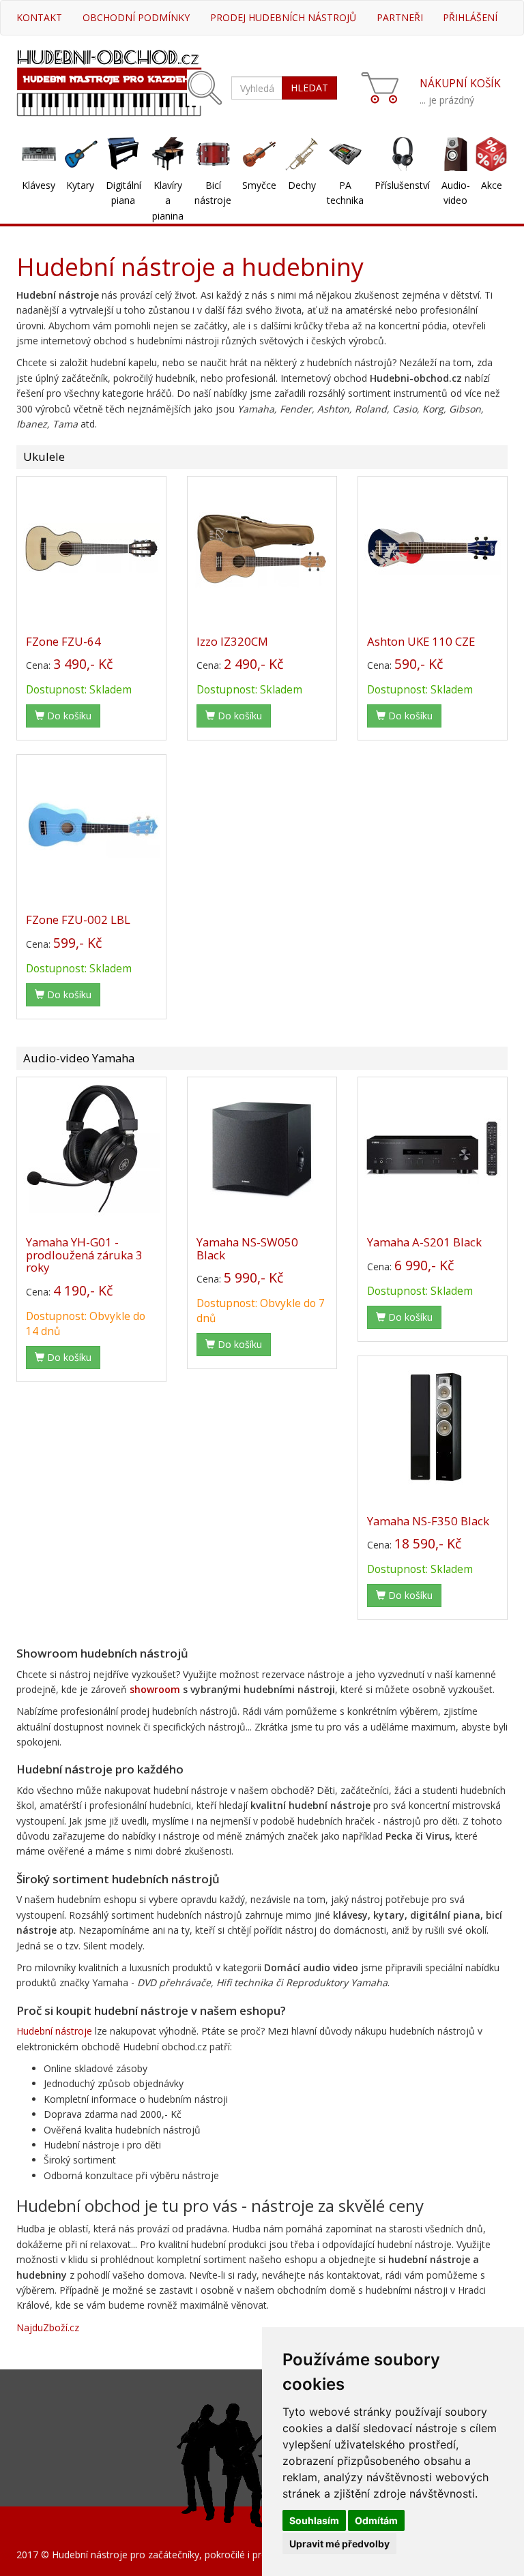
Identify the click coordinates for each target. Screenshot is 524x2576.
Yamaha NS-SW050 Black (247, 1248)
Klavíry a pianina (168, 200)
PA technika (345, 193)
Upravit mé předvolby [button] (339, 2544)
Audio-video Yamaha (79, 1058)
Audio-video (456, 193)
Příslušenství (402, 185)
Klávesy (39, 185)
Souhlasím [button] (314, 2520)
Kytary (80, 185)
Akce (492, 185)
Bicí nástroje (213, 193)
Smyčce (259, 185)
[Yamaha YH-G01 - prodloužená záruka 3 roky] (91, 1148)
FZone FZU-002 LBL (78, 919)
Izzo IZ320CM (232, 641)
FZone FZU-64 (63, 641)
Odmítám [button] (376, 2520)
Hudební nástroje (54, 2031)
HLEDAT (309, 88)
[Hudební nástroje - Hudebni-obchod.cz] (109, 81)
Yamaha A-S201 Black (424, 1242)
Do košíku (68, 716)
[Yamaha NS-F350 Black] (433, 1427)
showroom (155, 1689)
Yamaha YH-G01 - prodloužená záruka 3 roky (84, 1255)
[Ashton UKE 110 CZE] (433, 548)
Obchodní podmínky (136, 17)
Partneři (400, 17)
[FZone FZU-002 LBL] (91, 826)
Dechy (302, 185)
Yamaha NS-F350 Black (428, 1521)
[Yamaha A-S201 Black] (433, 1148)
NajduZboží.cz (48, 2327)
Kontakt (39, 17)
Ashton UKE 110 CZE (421, 641)
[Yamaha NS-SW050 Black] (262, 1148)
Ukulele (44, 456)
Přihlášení (470, 17)
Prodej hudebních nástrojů (283, 17)
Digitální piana (123, 193)
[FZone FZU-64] (91, 548)
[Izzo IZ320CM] (262, 548)
